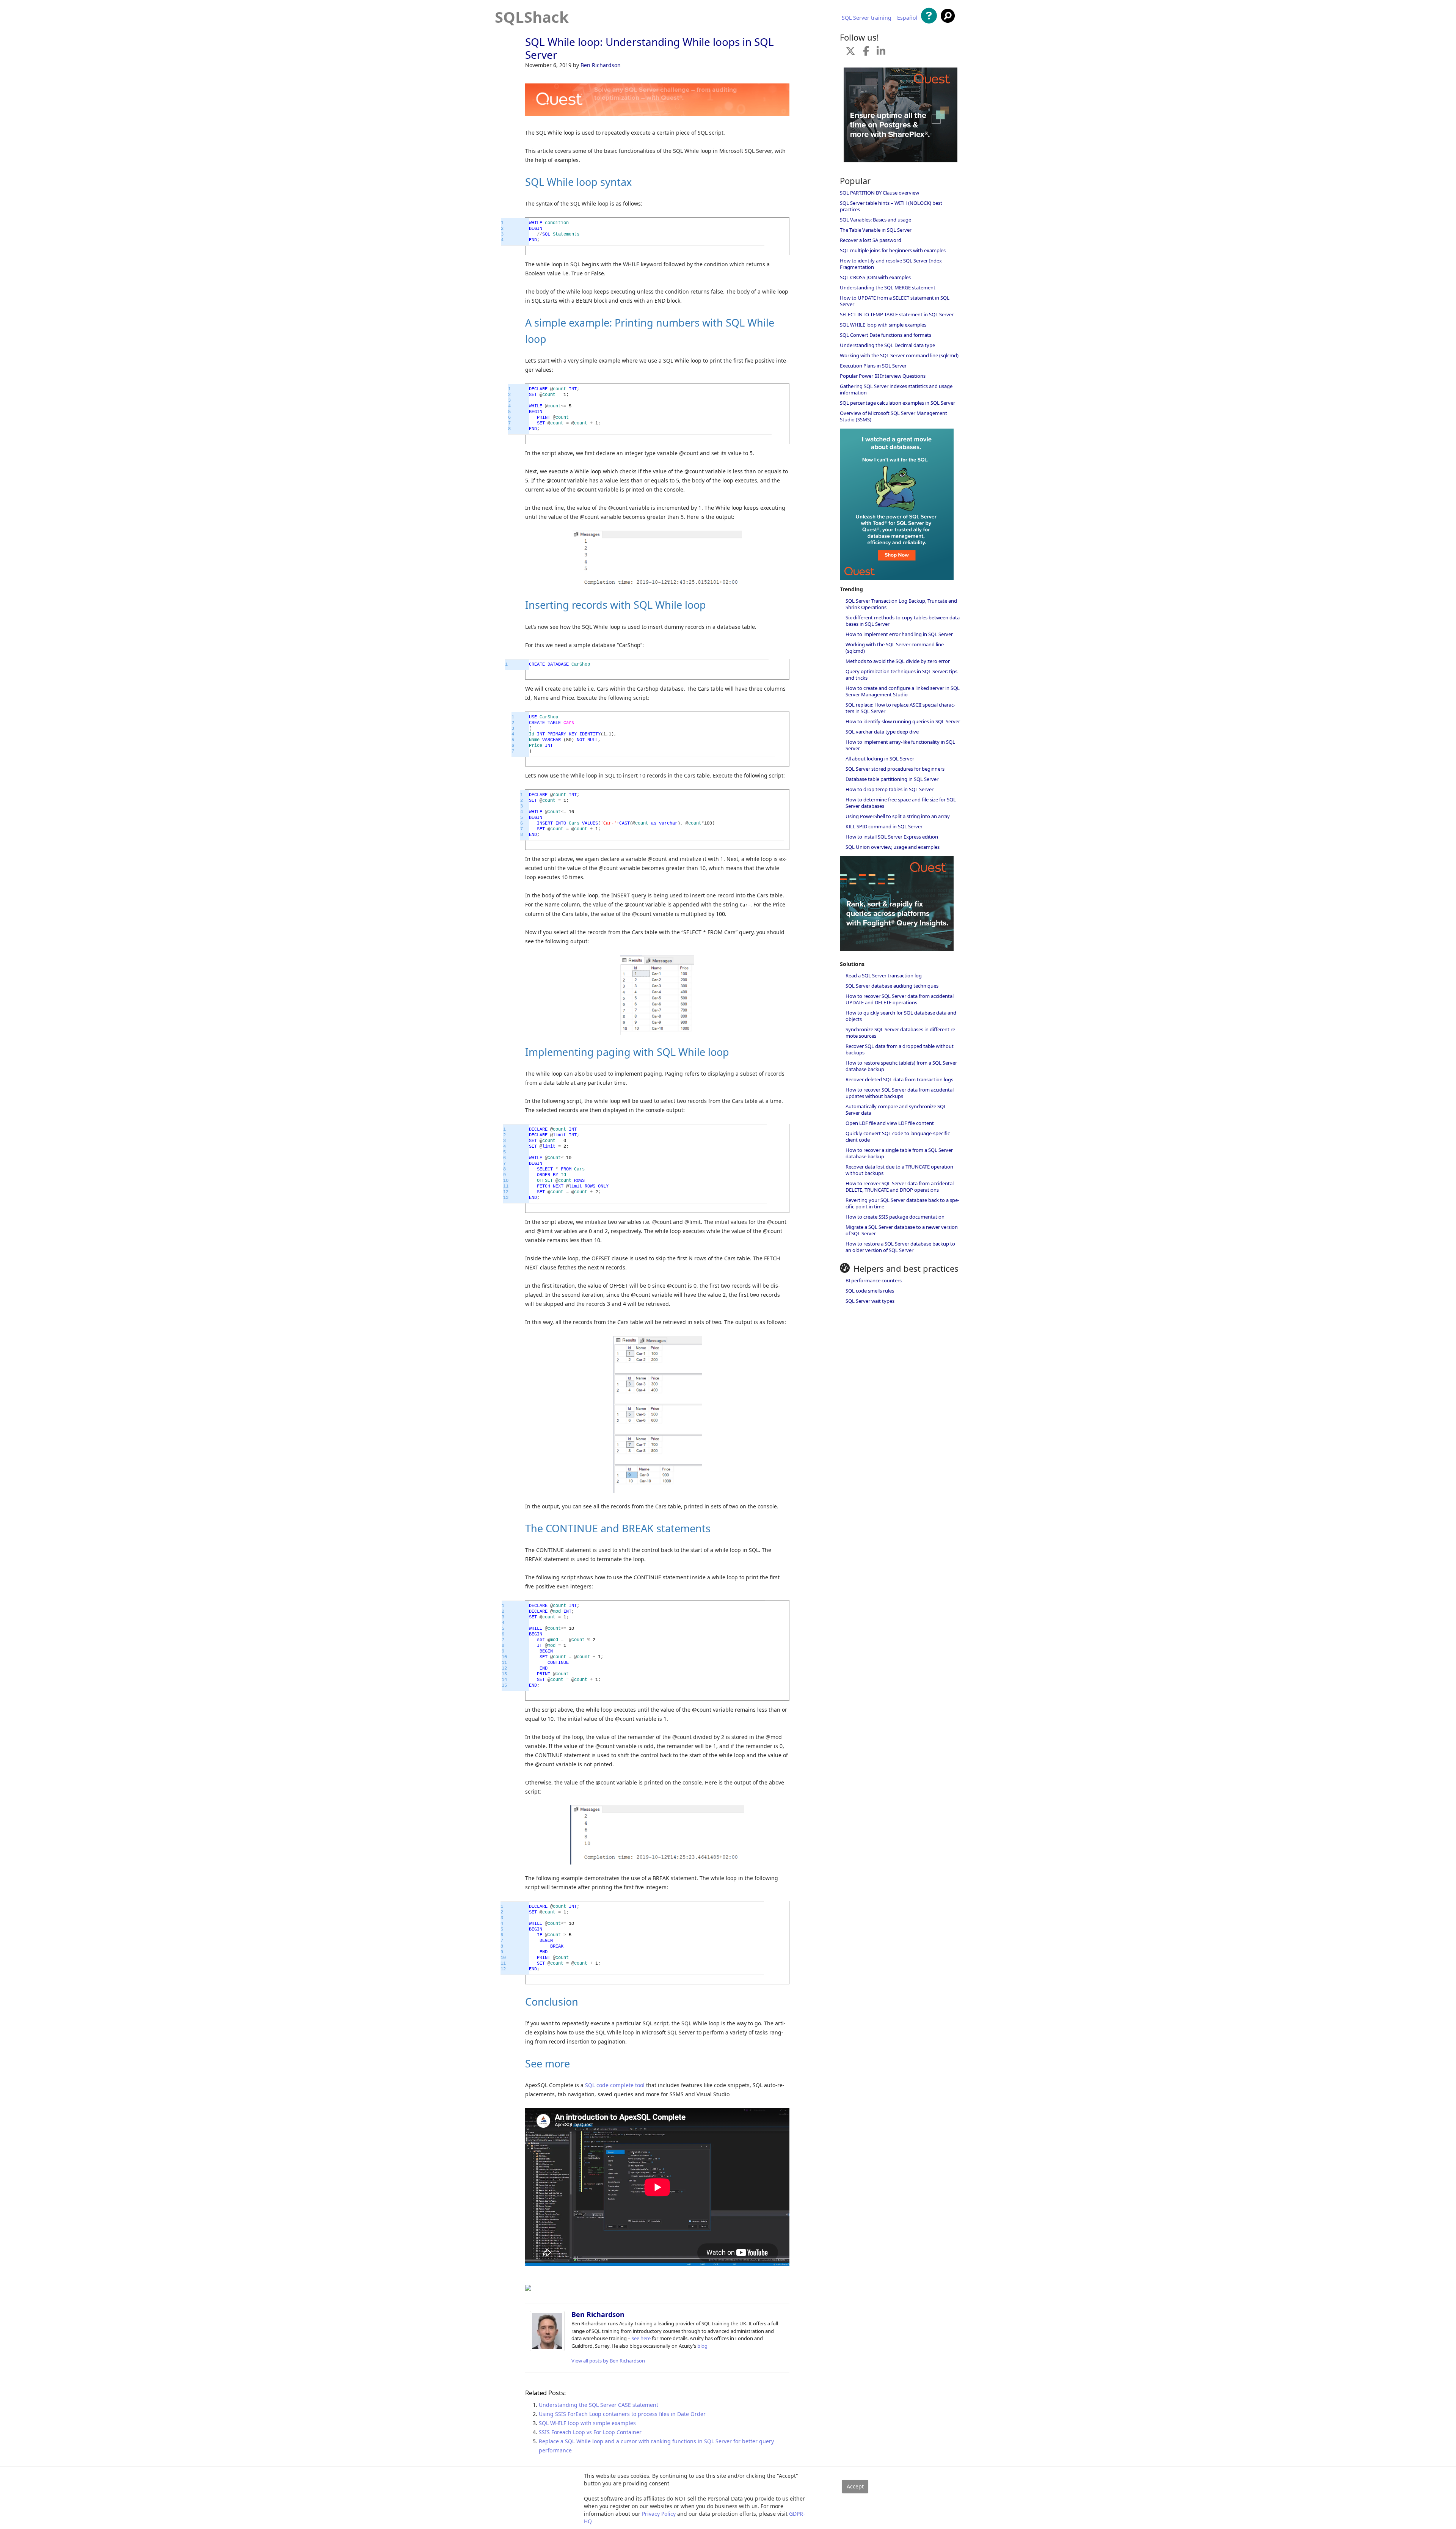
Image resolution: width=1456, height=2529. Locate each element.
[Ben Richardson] (547, 2349)
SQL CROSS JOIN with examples (875, 277)
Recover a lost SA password (871, 240)
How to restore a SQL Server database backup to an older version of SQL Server (900, 1247)
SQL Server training (867, 18)
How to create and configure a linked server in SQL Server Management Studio (903, 691)
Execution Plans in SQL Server (873, 366)
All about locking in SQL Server (880, 759)
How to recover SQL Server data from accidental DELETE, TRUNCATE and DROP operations (900, 1187)
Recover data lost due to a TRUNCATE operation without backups (899, 1170)
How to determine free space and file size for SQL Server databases (901, 803)
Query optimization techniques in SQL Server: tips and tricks (901, 675)
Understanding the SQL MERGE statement (888, 287)
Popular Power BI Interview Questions (883, 376)
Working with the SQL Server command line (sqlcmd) (899, 355)
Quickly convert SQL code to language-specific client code (898, 1136)
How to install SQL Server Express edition (892, 837)
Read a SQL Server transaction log (884, 975)
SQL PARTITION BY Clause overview (879, 193)
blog (702, 2346)
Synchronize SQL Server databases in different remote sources (901, 1033)
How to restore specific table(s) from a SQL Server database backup (901, 1066)
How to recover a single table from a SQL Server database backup (899, 1153)
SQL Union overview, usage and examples (893, 847)
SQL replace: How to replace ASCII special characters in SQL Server (900, 708)
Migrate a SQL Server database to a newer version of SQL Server (902, 1230)
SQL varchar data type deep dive (882, 732)
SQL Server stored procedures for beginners (895, 769)
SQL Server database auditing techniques (892, 986)
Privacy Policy (659, 2514)
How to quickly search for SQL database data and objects (901, 1016)
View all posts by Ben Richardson (608, 2361)
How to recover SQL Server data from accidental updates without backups (900, 1093)
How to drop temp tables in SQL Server (890, 789)
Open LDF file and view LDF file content (890, 1123)
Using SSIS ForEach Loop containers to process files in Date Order (622, 2414)
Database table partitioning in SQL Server (892, 779)
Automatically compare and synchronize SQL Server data (896, 1110)
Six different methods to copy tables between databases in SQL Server (903, 621)
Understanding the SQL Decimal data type (887, 345)
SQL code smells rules (870, 1291)
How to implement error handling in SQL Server (899, 634)
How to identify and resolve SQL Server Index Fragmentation (891, 264)
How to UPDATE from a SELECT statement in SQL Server (895, 301)
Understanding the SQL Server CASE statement (599, 2405)
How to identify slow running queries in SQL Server (903, 721)
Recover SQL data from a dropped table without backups (900, 1049)
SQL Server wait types (870, 1301)
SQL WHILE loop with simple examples (587, 2423)
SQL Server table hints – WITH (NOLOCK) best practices (891, 206)
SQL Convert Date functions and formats (886, 335)
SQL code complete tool (615, 2085)
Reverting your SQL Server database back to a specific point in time (902, 1203)
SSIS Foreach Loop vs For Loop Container (590, 2432)
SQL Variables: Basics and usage (875, 220)
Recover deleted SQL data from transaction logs (899, 1079)
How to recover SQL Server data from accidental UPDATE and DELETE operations (900, 999)
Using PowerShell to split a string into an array (898, 816)
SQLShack (532, 17)
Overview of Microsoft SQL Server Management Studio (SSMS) (894, 416)
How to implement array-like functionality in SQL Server (900, 745)
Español (907, 18)
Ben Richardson (601, 65)
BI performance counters (874, 1280)
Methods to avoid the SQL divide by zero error (898, 661)
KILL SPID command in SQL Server (884, 826)
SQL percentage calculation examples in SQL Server (897, 403)
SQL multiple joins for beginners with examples (893, 250)
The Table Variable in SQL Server (876, 230)
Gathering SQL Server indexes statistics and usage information (896, 389)
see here (641, 2338)
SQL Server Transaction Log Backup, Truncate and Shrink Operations (901, 604)
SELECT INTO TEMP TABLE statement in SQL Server (897, 314)
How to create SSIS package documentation (895, 1217)
